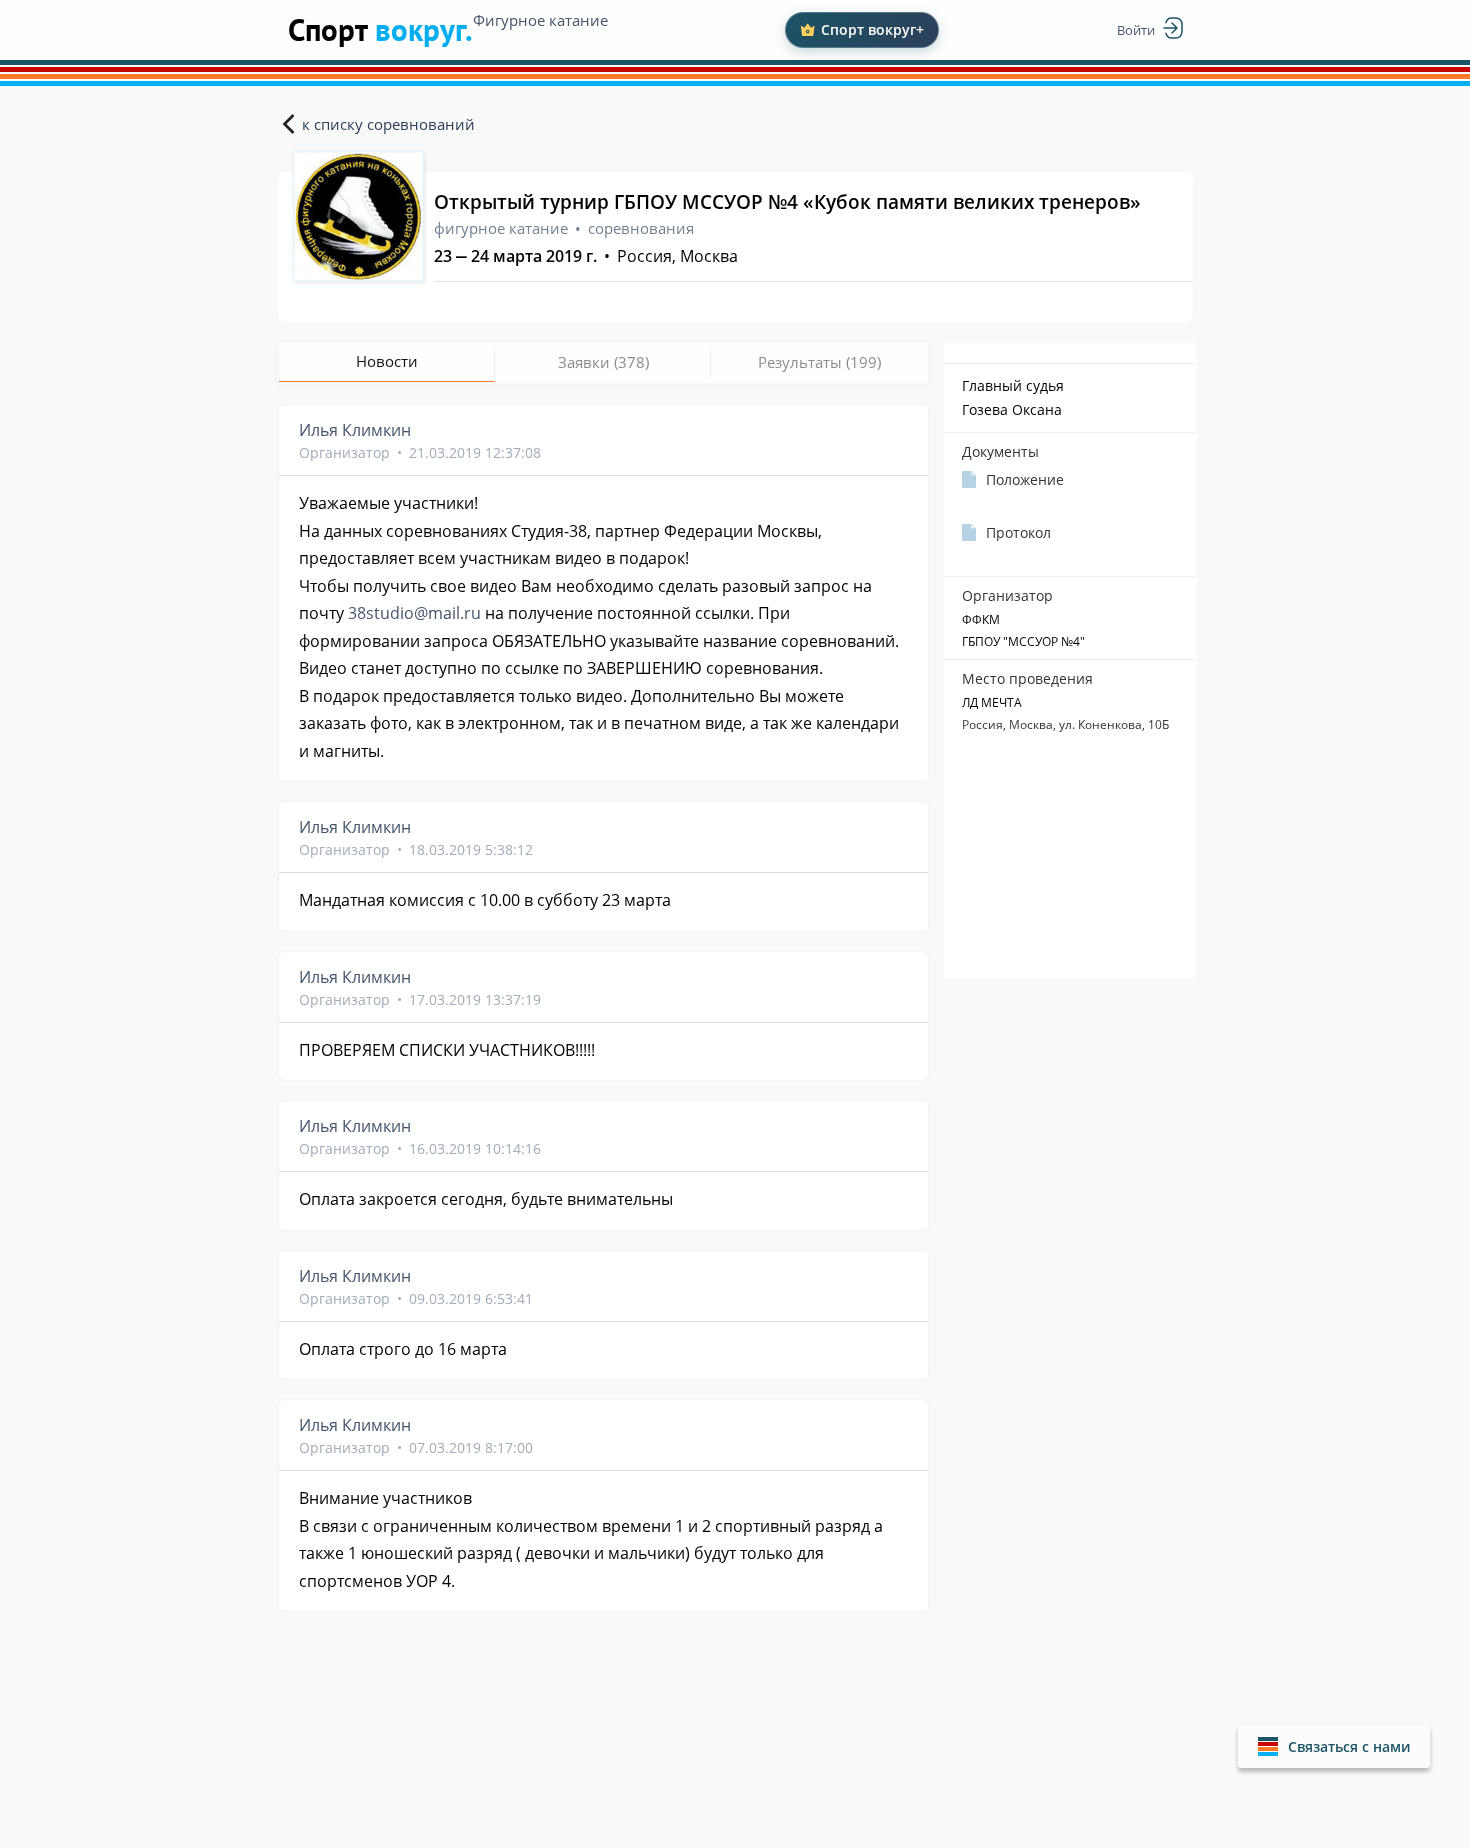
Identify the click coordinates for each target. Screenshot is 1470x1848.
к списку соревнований (388, 124)
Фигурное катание (540, 20)
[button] (1334, 1746)
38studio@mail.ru (414, 613)
